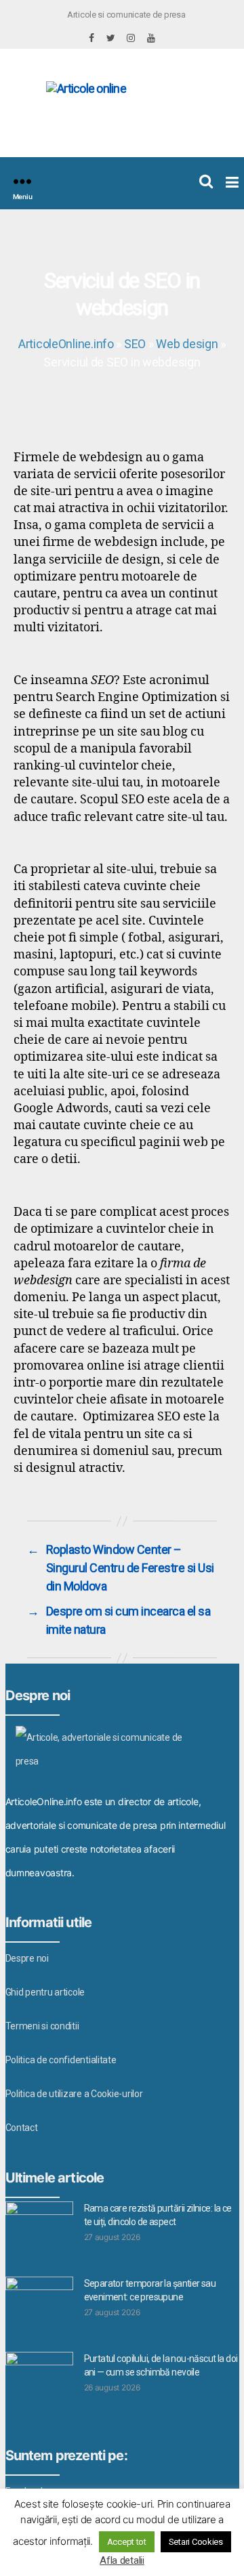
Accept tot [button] (127, 2542)
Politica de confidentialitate (61, 2060)
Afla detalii (122, 2560)
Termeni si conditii (42, 2026)
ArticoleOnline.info (66, 344)
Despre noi (27, 1958)
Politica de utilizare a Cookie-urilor (74, 2094)
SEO (135, 344)
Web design (187, 344)
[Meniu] (22, 181)
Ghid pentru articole (45, 1992)
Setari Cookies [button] (196, 2542)
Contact (22, 2128)
